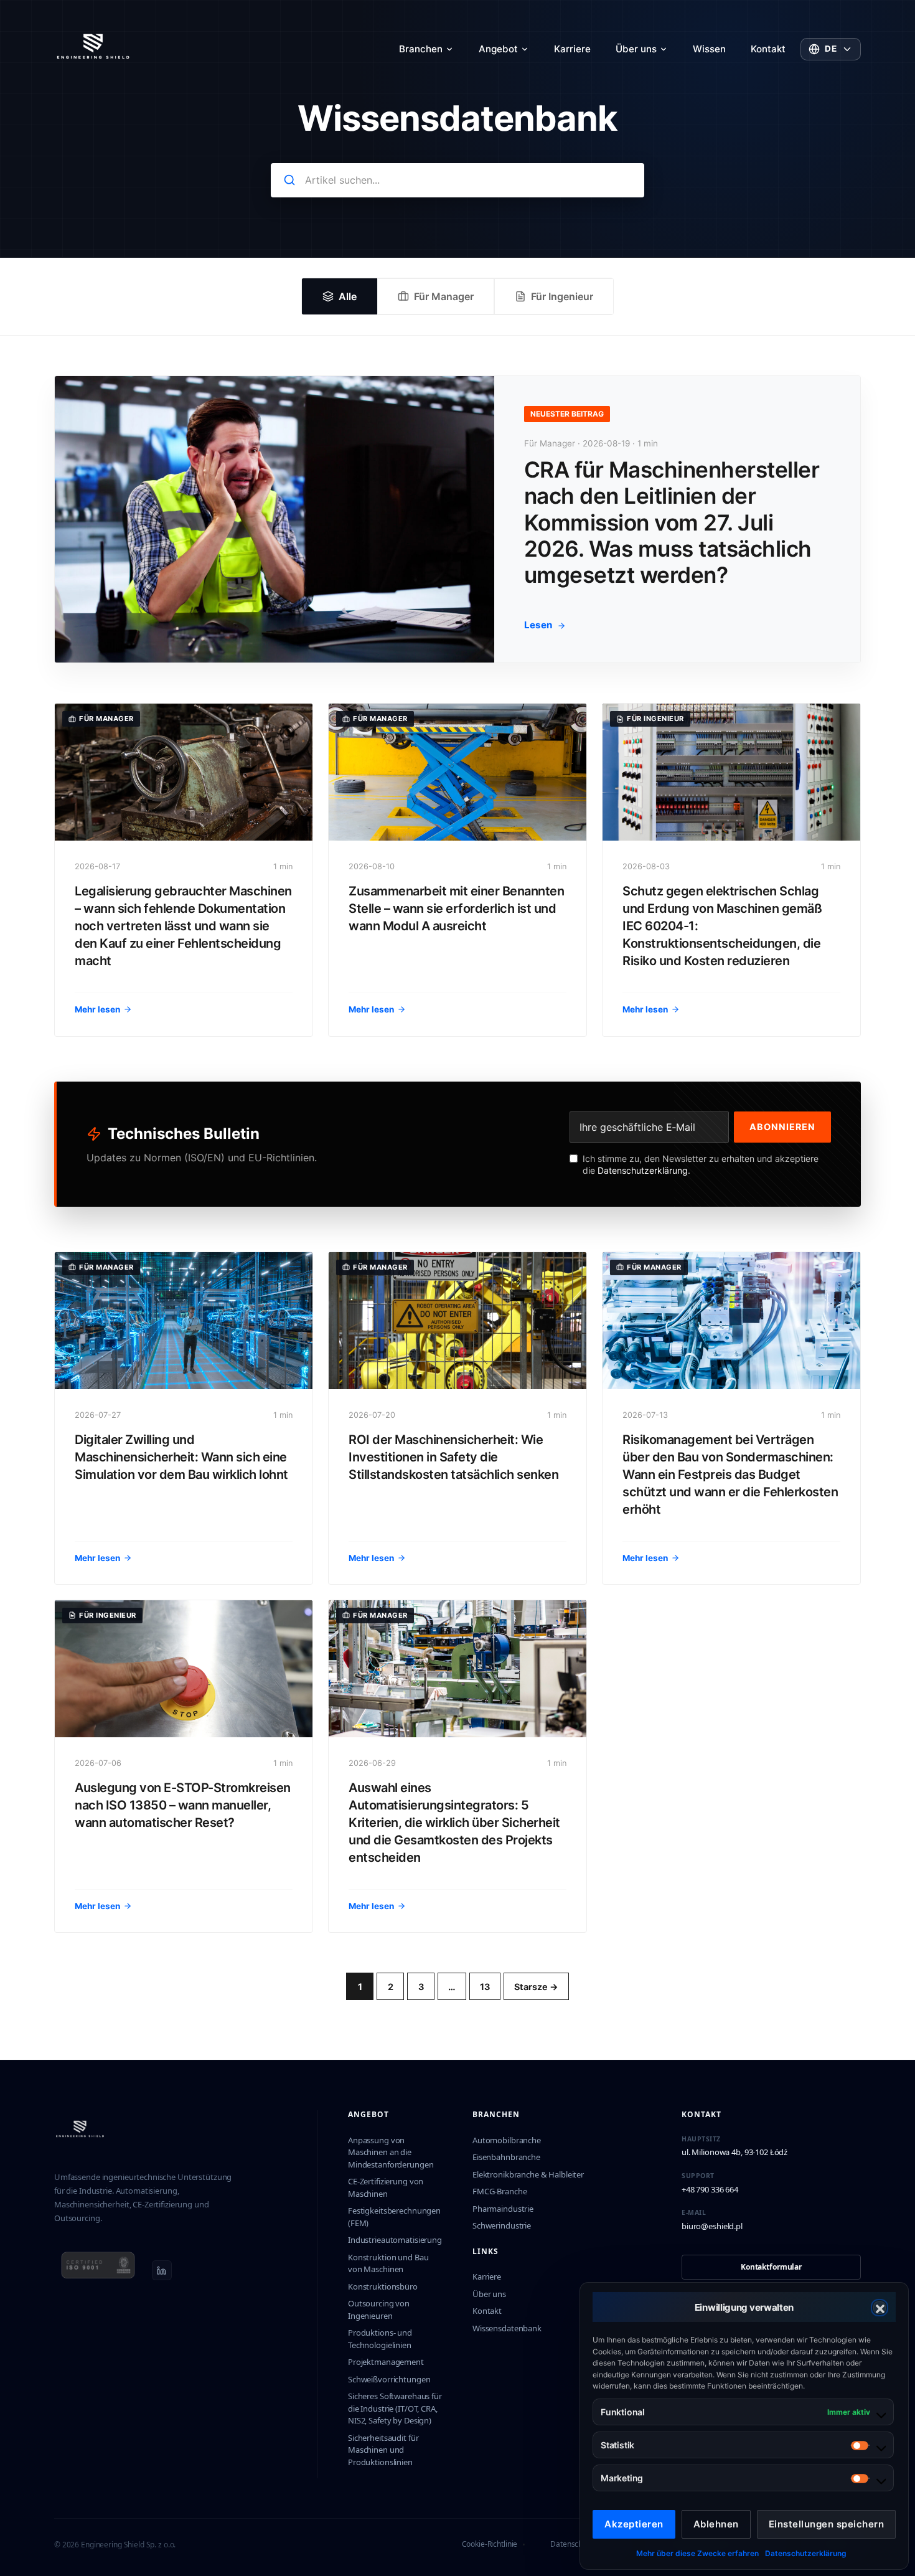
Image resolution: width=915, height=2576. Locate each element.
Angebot (498, 49)
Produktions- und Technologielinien (380, 2339)
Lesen (538, 625)
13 (485, 1987)
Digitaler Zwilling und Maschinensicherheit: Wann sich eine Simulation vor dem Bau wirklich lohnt (181, 1457)
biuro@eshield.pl (712, 2226)
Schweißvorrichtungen (389, 2379)
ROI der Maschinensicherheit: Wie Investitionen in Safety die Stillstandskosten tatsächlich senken (453, 1457)
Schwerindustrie (502, 2225)
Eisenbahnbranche (506, 2157)
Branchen (421, 49)
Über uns (636, 49)
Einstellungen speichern (827, 2524)
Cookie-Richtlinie (490, 2544)
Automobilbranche (507, 2140)
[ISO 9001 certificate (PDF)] (98, 2270)
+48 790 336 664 (710, 2189)
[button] (880, 2308)
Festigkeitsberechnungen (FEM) (394, 2217)
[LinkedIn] (162, 2270)
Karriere (572, 49)
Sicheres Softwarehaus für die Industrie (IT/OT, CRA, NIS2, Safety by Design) (395, 2408)
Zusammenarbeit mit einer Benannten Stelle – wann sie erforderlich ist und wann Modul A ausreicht (456, 908)
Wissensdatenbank (507, 2328)
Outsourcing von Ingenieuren (379, 2309)
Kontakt (768, 49)
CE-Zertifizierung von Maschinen (386, 2187)
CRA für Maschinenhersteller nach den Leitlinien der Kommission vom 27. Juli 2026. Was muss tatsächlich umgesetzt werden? (672, 522)
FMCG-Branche (500, 2191)
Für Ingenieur (562, 296)
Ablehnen (716, 2524)
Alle (348, 296)
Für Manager (444, 296)
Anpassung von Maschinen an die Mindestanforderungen (391, 2152)
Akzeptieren (634, 2524)
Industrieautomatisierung (395, 2240)
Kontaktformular (771, 2267)
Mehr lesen (97, 1009)
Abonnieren (782, 1127)
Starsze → (536, 1987)
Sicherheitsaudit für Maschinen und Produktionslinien (383, 2450)
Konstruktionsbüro (383, 2286)
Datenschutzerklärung (806, 2553)
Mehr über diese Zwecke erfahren (697, 2553)
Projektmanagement (386, 2362)
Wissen (709, 49)
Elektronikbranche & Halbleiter (528, 2174)
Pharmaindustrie (503, 2209)
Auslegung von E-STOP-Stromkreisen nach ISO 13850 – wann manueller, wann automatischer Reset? (183, 1805)
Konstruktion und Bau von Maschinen (388, 2263)
